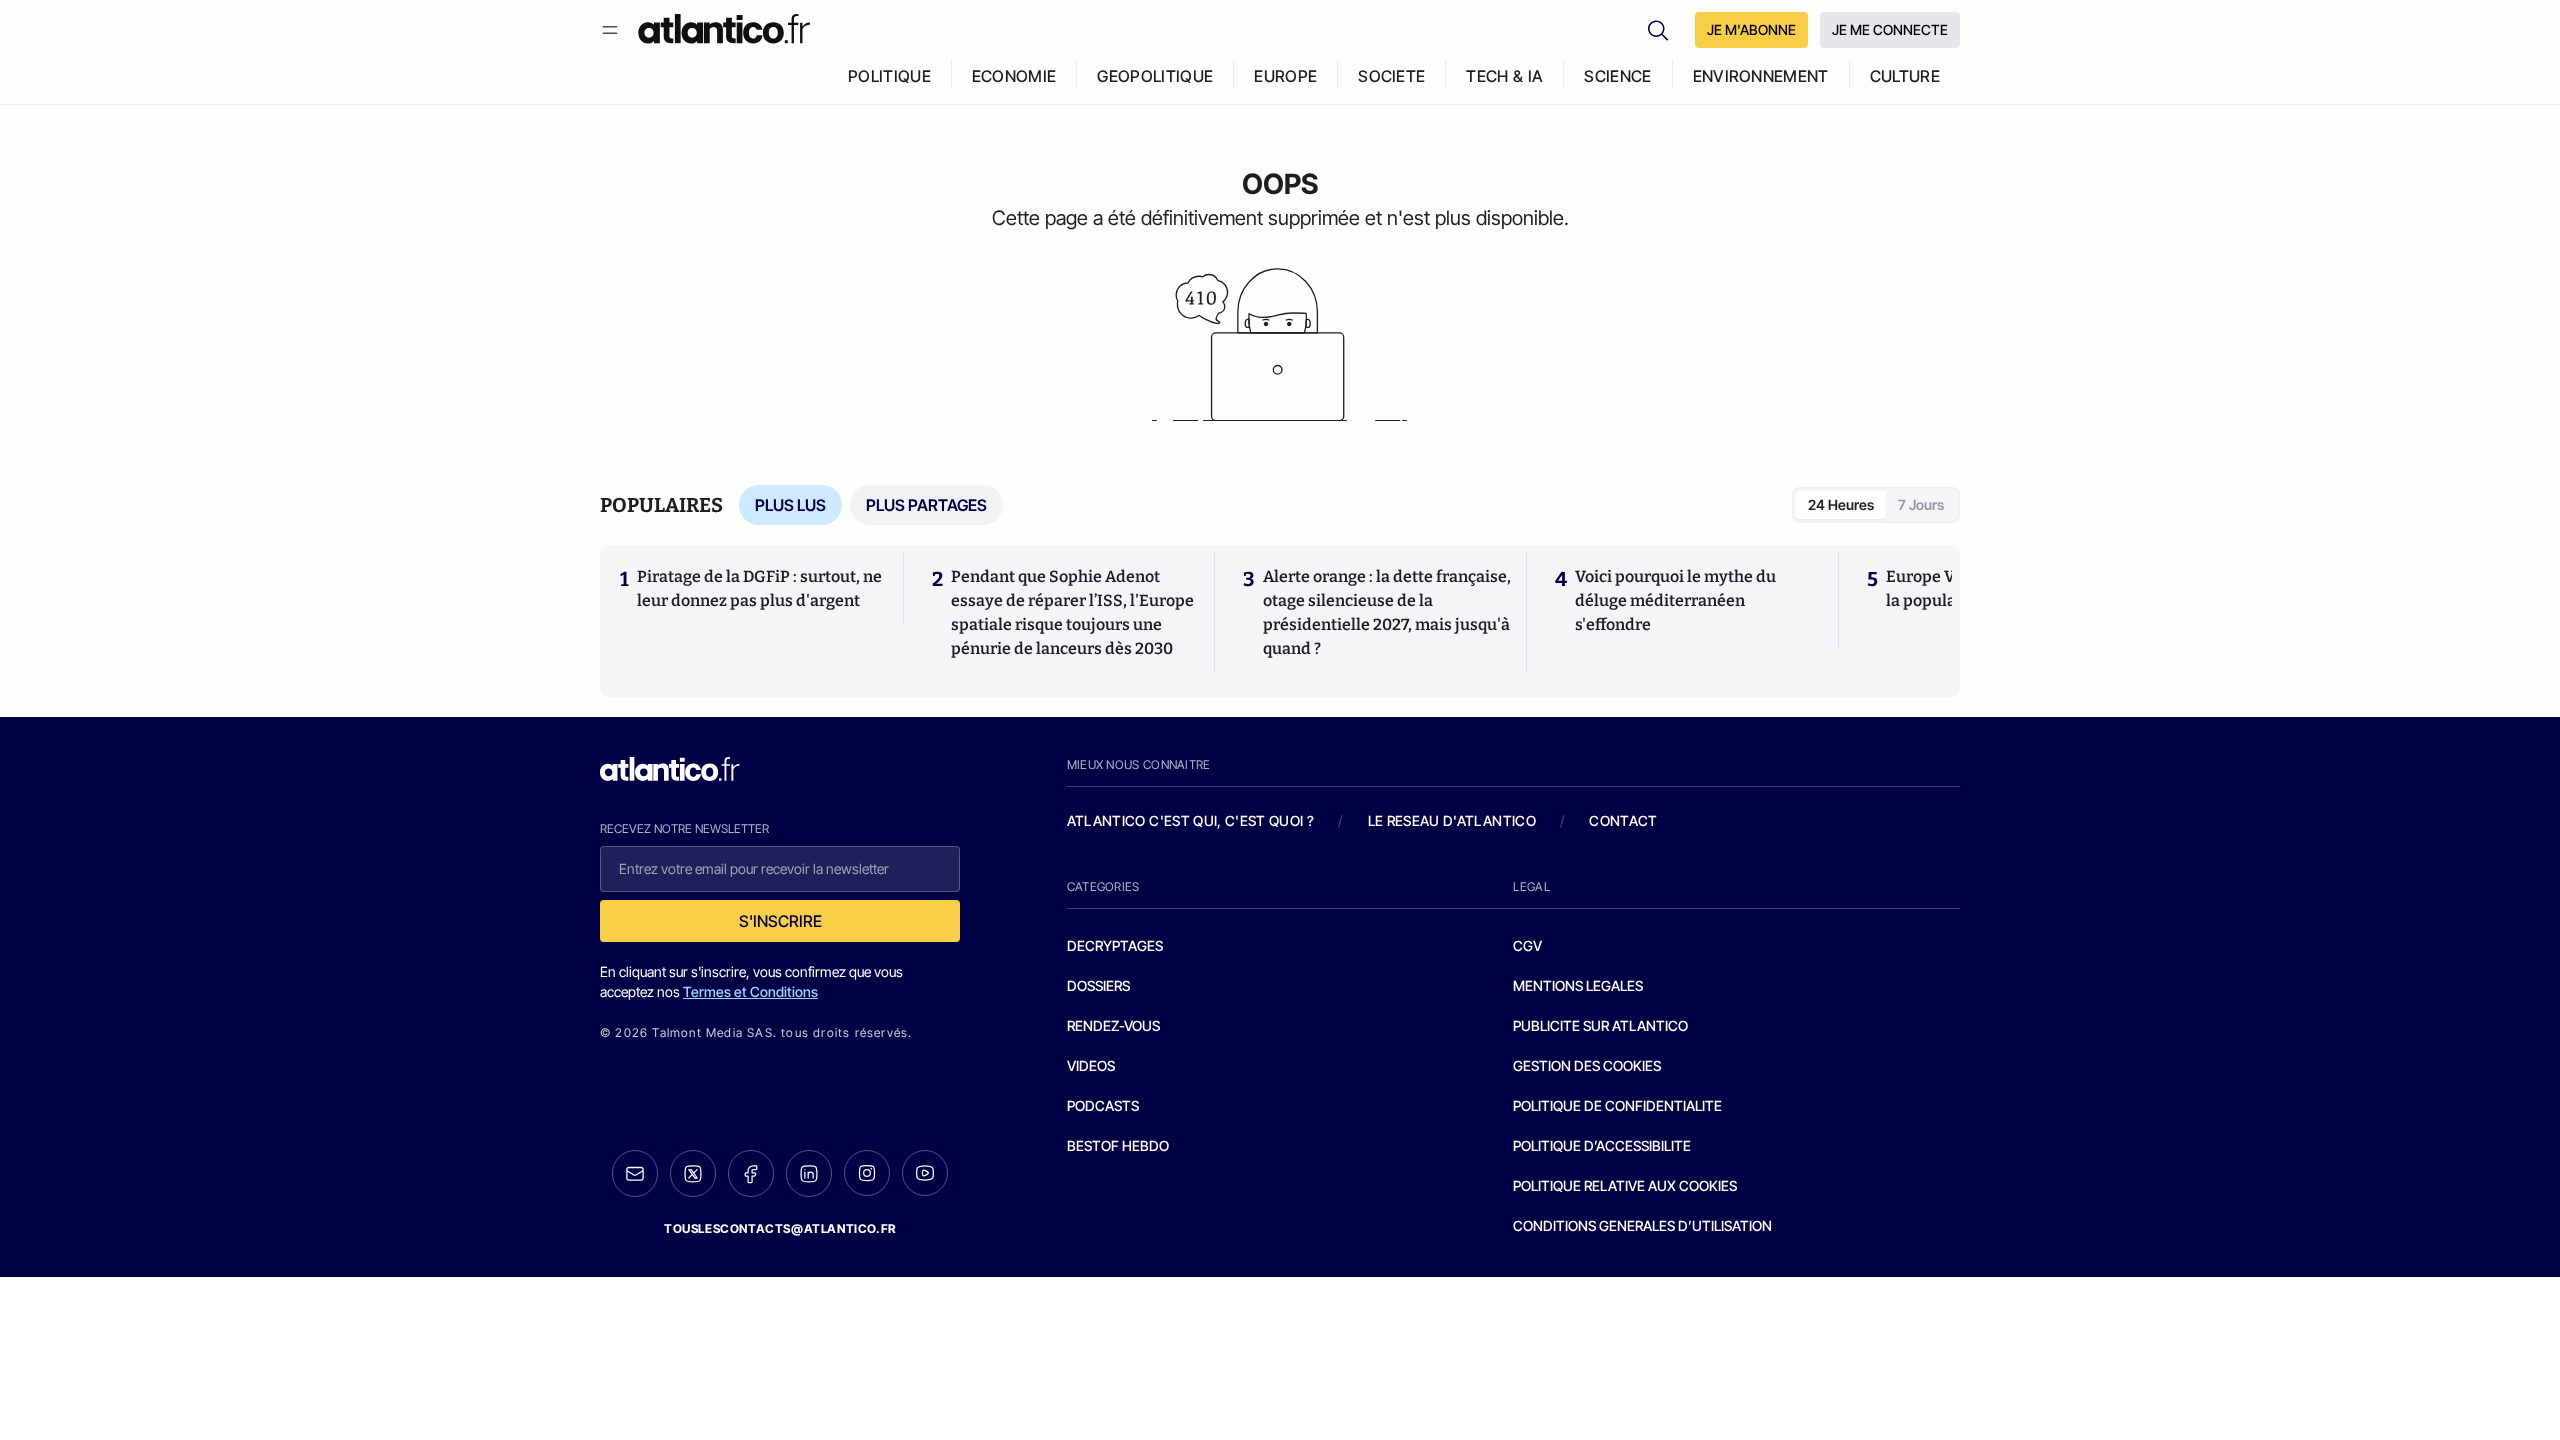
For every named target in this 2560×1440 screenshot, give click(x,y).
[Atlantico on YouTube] (925, 1173)
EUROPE (1285, 76)
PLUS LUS (790, 505)
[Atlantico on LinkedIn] (809, 1173)
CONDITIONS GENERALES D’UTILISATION (1642, 1225)
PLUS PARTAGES (926, 505)
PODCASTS (1103, 1105)
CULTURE (1905, 76)
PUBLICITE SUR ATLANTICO (1600, 1025)
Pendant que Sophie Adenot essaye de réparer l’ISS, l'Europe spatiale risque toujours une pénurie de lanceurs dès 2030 (1072, 612)
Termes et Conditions (750, 991)
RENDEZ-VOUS (1113, 1025)
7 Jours (1921, 504)
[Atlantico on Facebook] (751, 1173)
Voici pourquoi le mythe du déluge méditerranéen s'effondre (1675, 600)
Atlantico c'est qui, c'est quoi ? (1191, 820)
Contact (1623, 820)
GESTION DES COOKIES (1587, 1065)
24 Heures (1841, 504)
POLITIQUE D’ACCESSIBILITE (1602, 1145)
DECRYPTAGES (1115, 945)
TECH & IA (1504, 76)
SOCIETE (1391, 76)
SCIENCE (1617, 76)
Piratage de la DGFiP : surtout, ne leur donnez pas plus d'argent (759, 588)
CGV (1527, 945)
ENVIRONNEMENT (1761, 76)
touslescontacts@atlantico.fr (780, 1228)
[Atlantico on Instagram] (867, 1173)
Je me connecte (1890, 29)
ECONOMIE (1014, 76)
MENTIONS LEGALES (1578, 985)
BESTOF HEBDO (1118, 1145)
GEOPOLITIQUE (1155, 76)
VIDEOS (1091, 1065)
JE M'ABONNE (1751, 29)
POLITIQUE (889, 76)
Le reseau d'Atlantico (1452, 820)
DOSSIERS (1098, 985)
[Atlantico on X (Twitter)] (693, 1173)
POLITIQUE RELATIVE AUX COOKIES (1625, 1185)
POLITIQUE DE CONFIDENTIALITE (1617, 1105)
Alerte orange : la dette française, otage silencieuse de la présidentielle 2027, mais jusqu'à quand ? (1387, 612)
